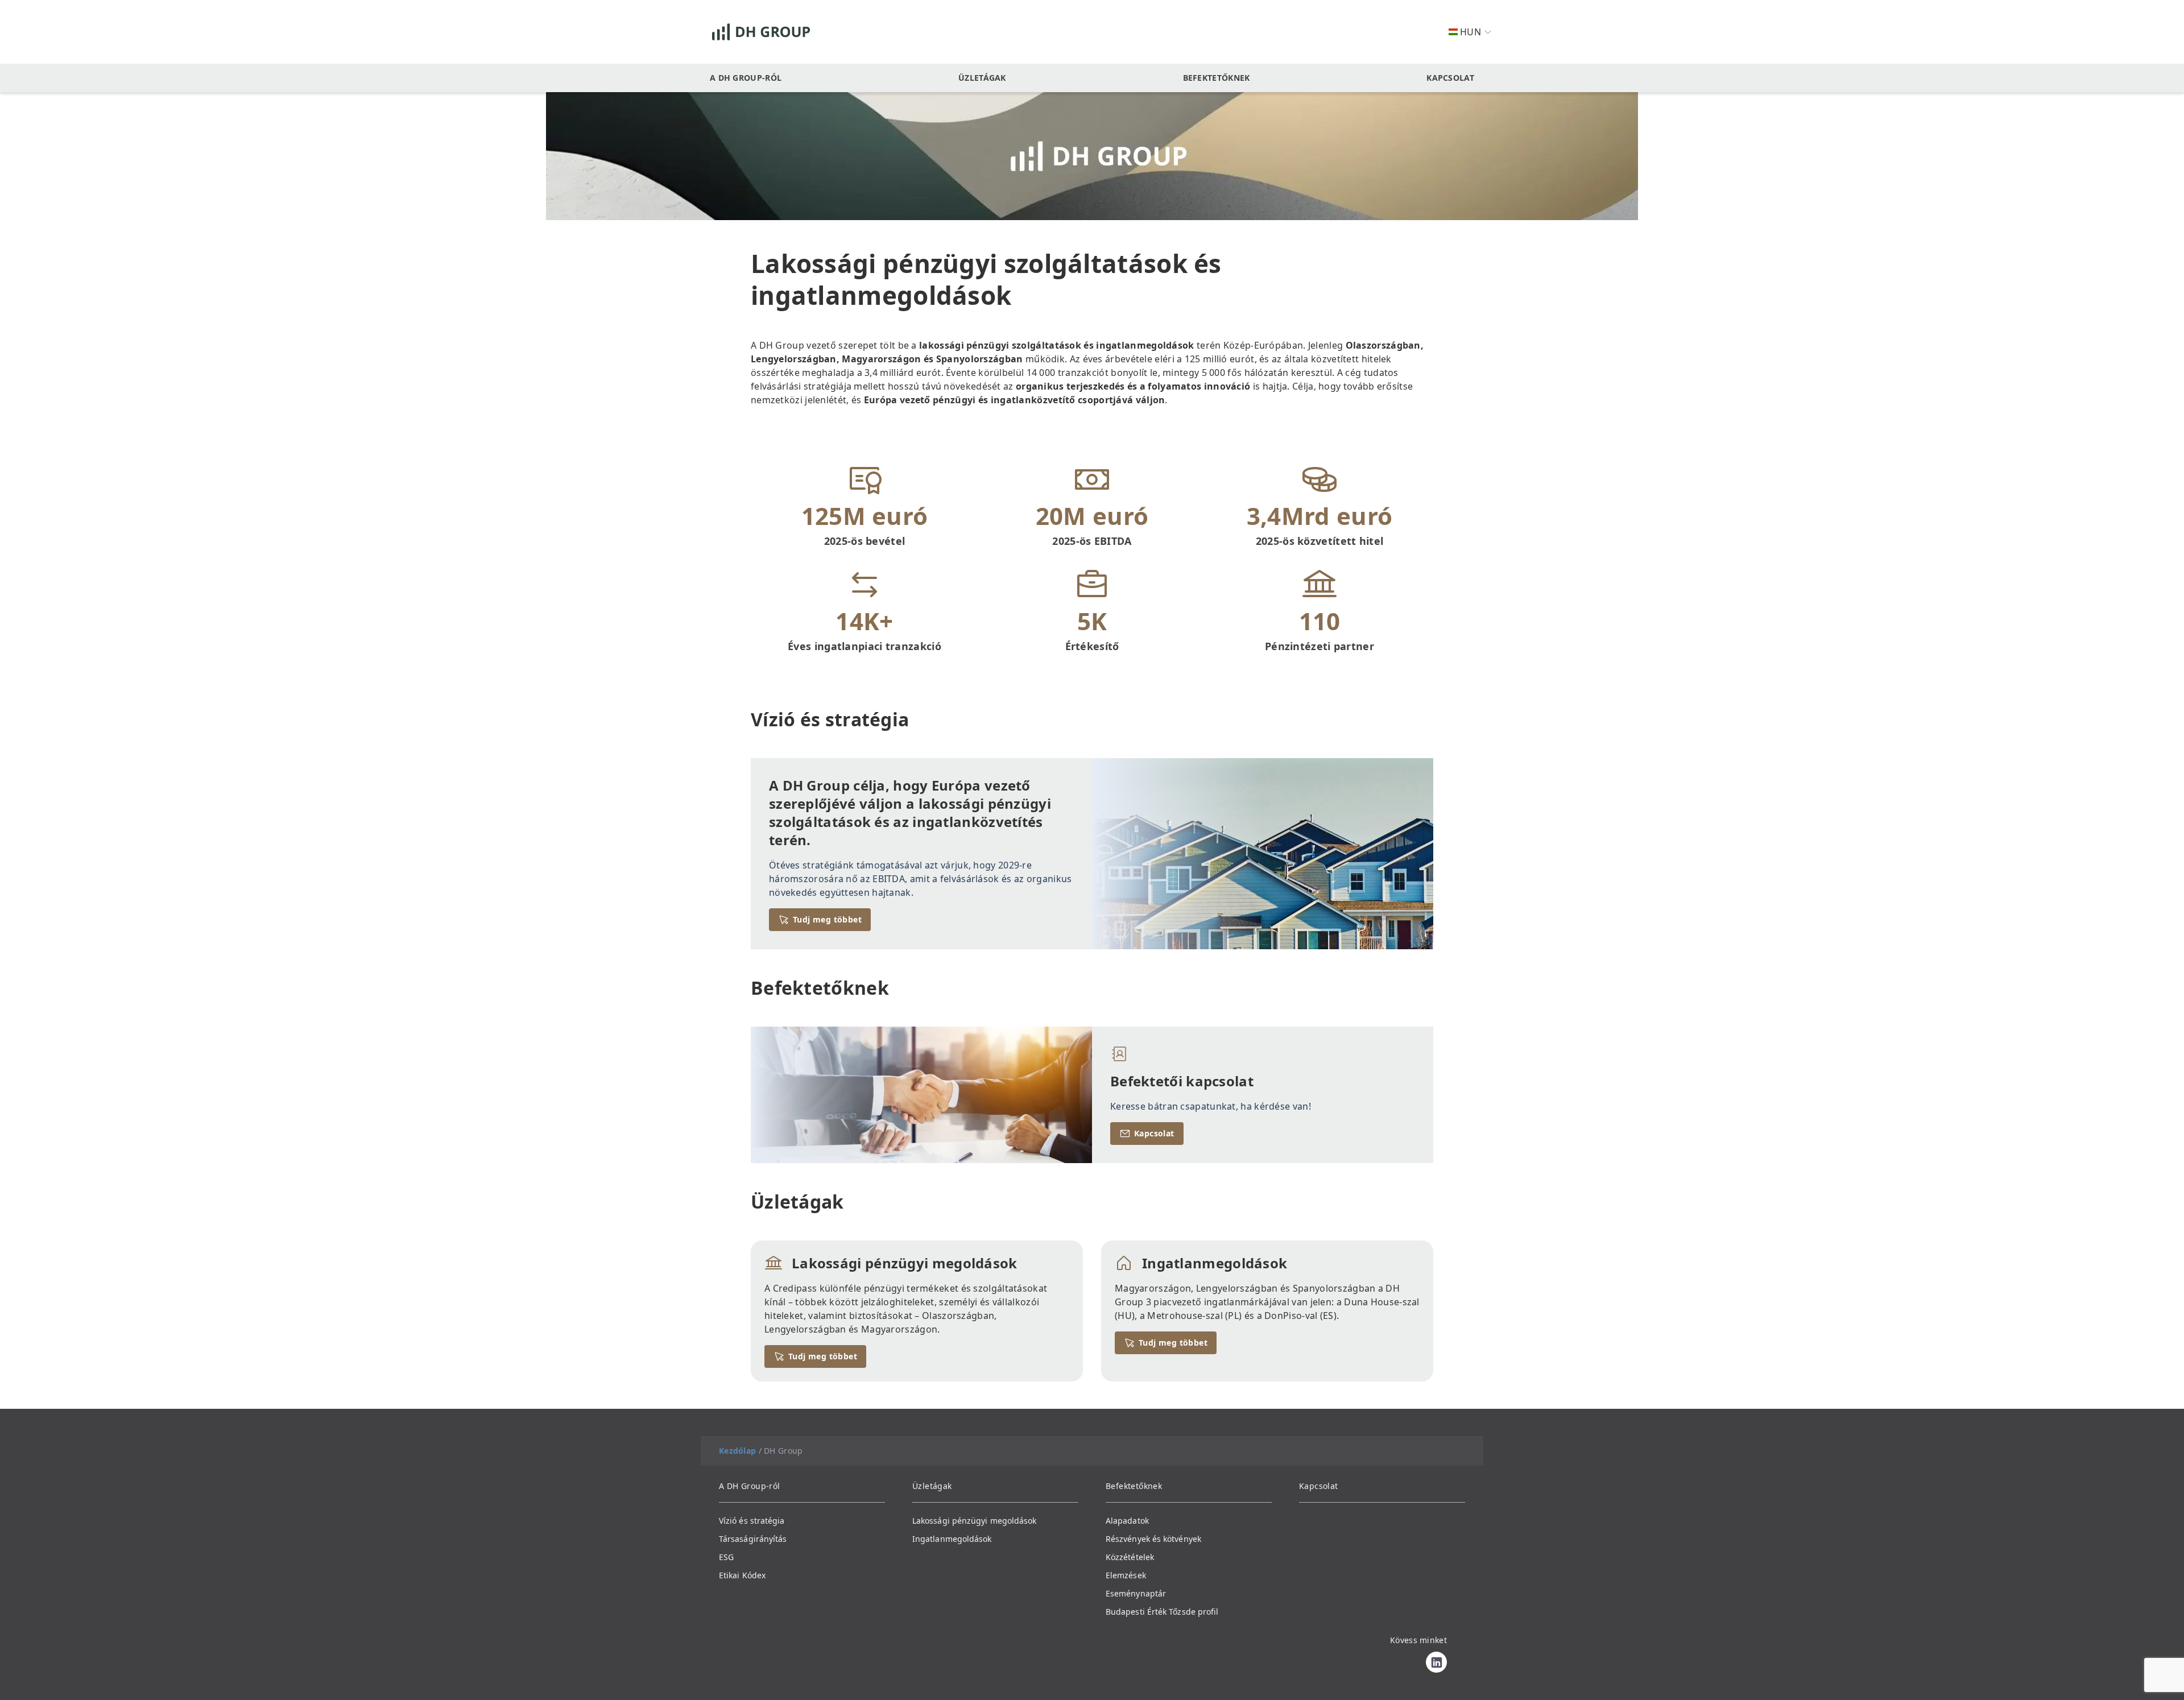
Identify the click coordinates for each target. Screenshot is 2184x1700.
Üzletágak (982, 78)
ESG (726, 1557)
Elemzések (1126, 1575)
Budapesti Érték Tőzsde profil (1162, 1612)
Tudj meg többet (827, 919)
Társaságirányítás (753, 1539)
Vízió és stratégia (752, 1521)
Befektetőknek (1217, 78)
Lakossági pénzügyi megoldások (974, 1521)
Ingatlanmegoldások (952, 1539)
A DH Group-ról (746, 78)
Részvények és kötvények (1153, 1539)
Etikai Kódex (742, 1575)
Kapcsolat (1450, 78)
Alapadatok (1127, 1521)
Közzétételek (1130, 1557)
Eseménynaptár (1136, 1593)
